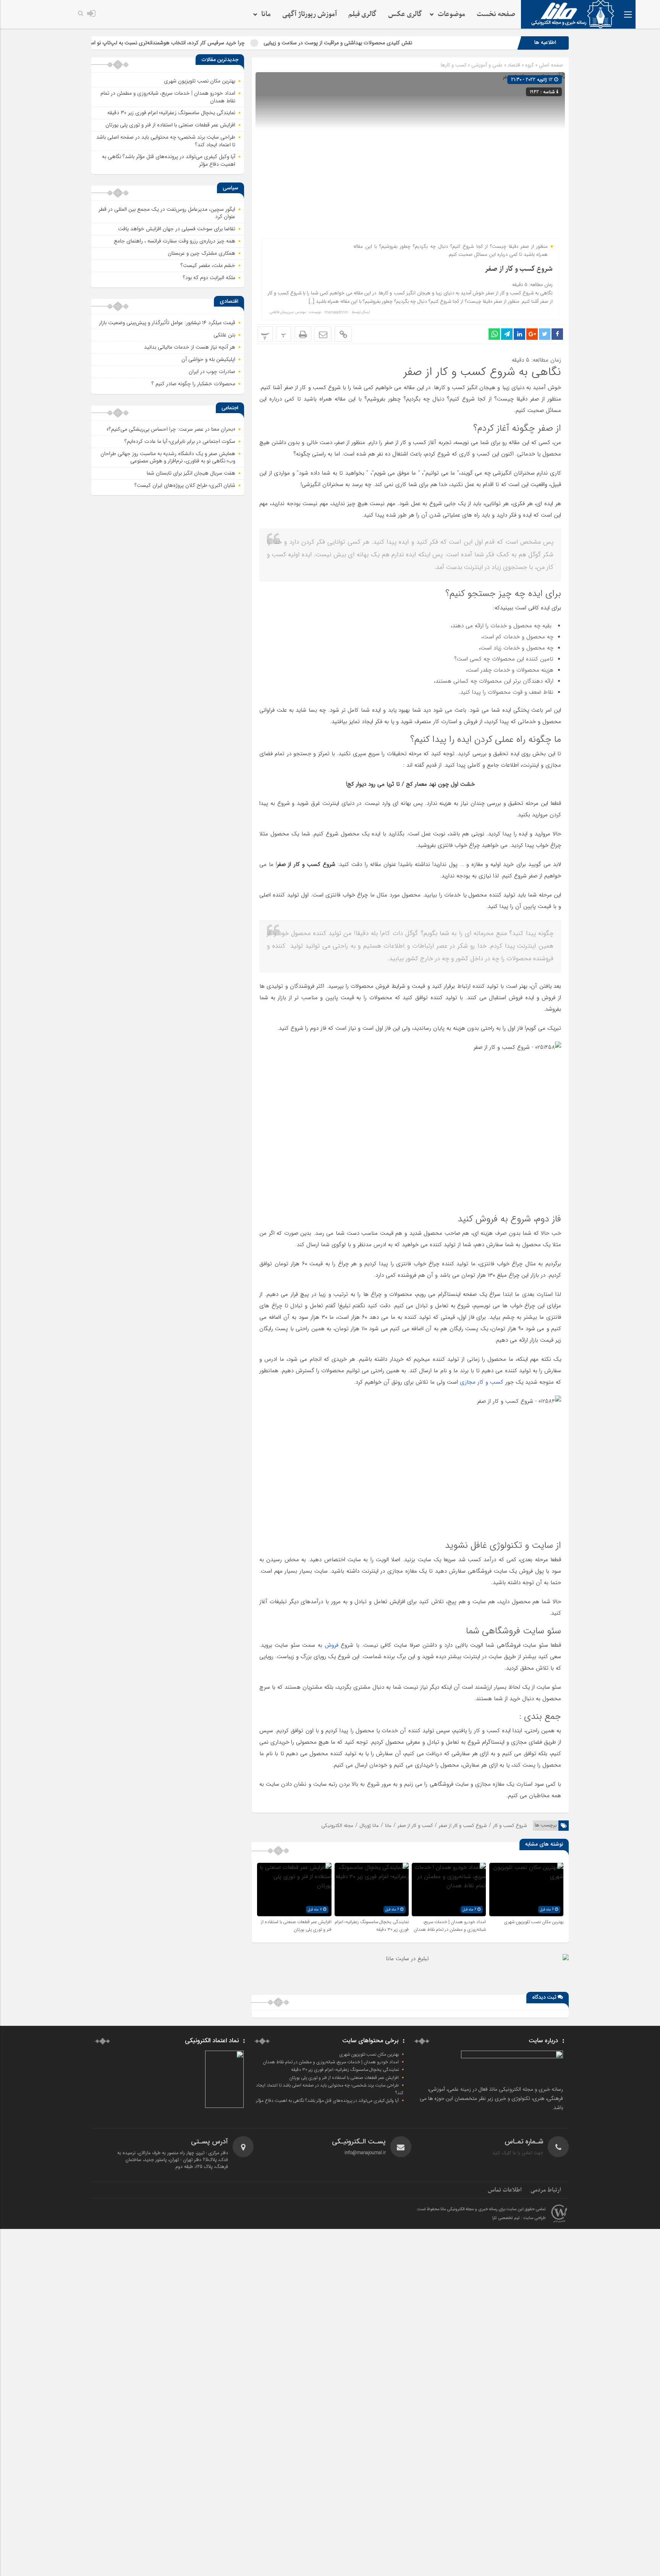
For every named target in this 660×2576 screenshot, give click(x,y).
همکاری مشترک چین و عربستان (201, 253)
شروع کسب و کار (510, 1826)
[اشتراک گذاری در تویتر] (545, 334)
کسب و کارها (454, 65)
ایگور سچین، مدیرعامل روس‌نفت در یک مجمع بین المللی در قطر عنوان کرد (167, 213)
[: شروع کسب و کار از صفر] (323, 334)
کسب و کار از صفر (415, 1826)
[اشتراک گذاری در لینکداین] (519, 334)
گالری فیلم (362, 14)
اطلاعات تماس (505, 2190)
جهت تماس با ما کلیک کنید (518, 2153)
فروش (332, 1645)
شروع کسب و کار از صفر (519, 269)
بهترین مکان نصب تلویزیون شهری (534, 1922)
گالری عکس (405, 14)
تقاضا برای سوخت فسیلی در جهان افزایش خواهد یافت (177, 229)
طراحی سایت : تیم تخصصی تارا (519, 2218)
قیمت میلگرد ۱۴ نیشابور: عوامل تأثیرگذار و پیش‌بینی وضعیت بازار (167, 323)
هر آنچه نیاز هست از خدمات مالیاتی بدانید (190, 347)
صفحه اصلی (550, 65)
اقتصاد (514, 65)
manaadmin (336, 312)
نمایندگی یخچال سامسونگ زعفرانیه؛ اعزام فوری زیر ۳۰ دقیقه (171, 113)
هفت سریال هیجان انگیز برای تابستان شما (191, 473)
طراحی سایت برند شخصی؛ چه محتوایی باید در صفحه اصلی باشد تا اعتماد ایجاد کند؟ (166, 141)
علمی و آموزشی (487, 65)
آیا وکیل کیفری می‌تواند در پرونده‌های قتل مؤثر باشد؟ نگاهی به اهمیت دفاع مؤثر (169, 160)
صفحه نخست (496, 14)
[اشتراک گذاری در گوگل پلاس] (532, 334)
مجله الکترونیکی (337, 1826)
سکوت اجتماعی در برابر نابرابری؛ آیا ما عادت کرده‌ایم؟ (180, 441)
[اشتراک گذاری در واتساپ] (494, 334)
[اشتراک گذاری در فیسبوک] (557, 334)
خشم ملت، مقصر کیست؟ (208, 265)
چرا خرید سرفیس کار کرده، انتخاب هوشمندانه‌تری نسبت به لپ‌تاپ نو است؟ (251, 43)
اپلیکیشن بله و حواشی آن (208, 359)
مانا (388, 1826)
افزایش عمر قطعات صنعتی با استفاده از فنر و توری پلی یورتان (296, 1926)
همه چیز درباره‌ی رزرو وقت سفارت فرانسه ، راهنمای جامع (175, 241)
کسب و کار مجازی (482, 1382)
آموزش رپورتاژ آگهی (310, 14)
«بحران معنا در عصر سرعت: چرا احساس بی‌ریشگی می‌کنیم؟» (171, 429)
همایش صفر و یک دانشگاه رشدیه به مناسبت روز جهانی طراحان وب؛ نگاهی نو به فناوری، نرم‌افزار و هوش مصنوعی (168, 457)
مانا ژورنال (369, 1826)
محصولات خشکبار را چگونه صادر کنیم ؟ (193, 384)
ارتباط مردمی (546, 2190)
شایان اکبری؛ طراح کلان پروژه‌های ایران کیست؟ (185, 485)
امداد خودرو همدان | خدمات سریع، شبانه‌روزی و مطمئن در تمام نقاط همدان (450, 1926)
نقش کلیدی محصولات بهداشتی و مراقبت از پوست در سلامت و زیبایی (425, 43)
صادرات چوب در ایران (212, 371)
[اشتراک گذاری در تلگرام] (507, 334)
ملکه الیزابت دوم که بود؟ (209, 278)
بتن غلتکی (224, 335)
